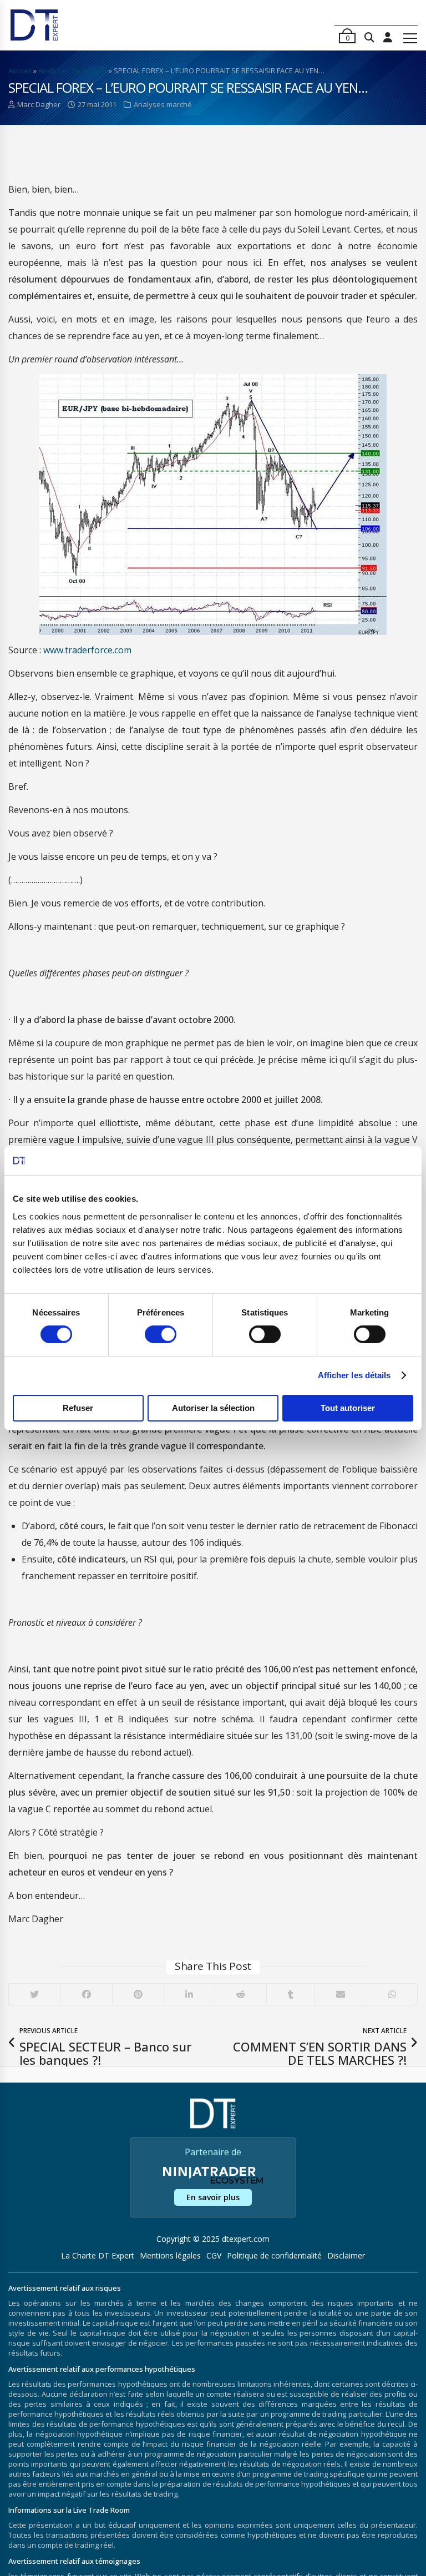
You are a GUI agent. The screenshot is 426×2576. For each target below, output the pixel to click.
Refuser (78, 1408)
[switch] (161, 1334)
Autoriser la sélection (213, 1408)
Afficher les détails (354, 1375)
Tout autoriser (348, 1408)
